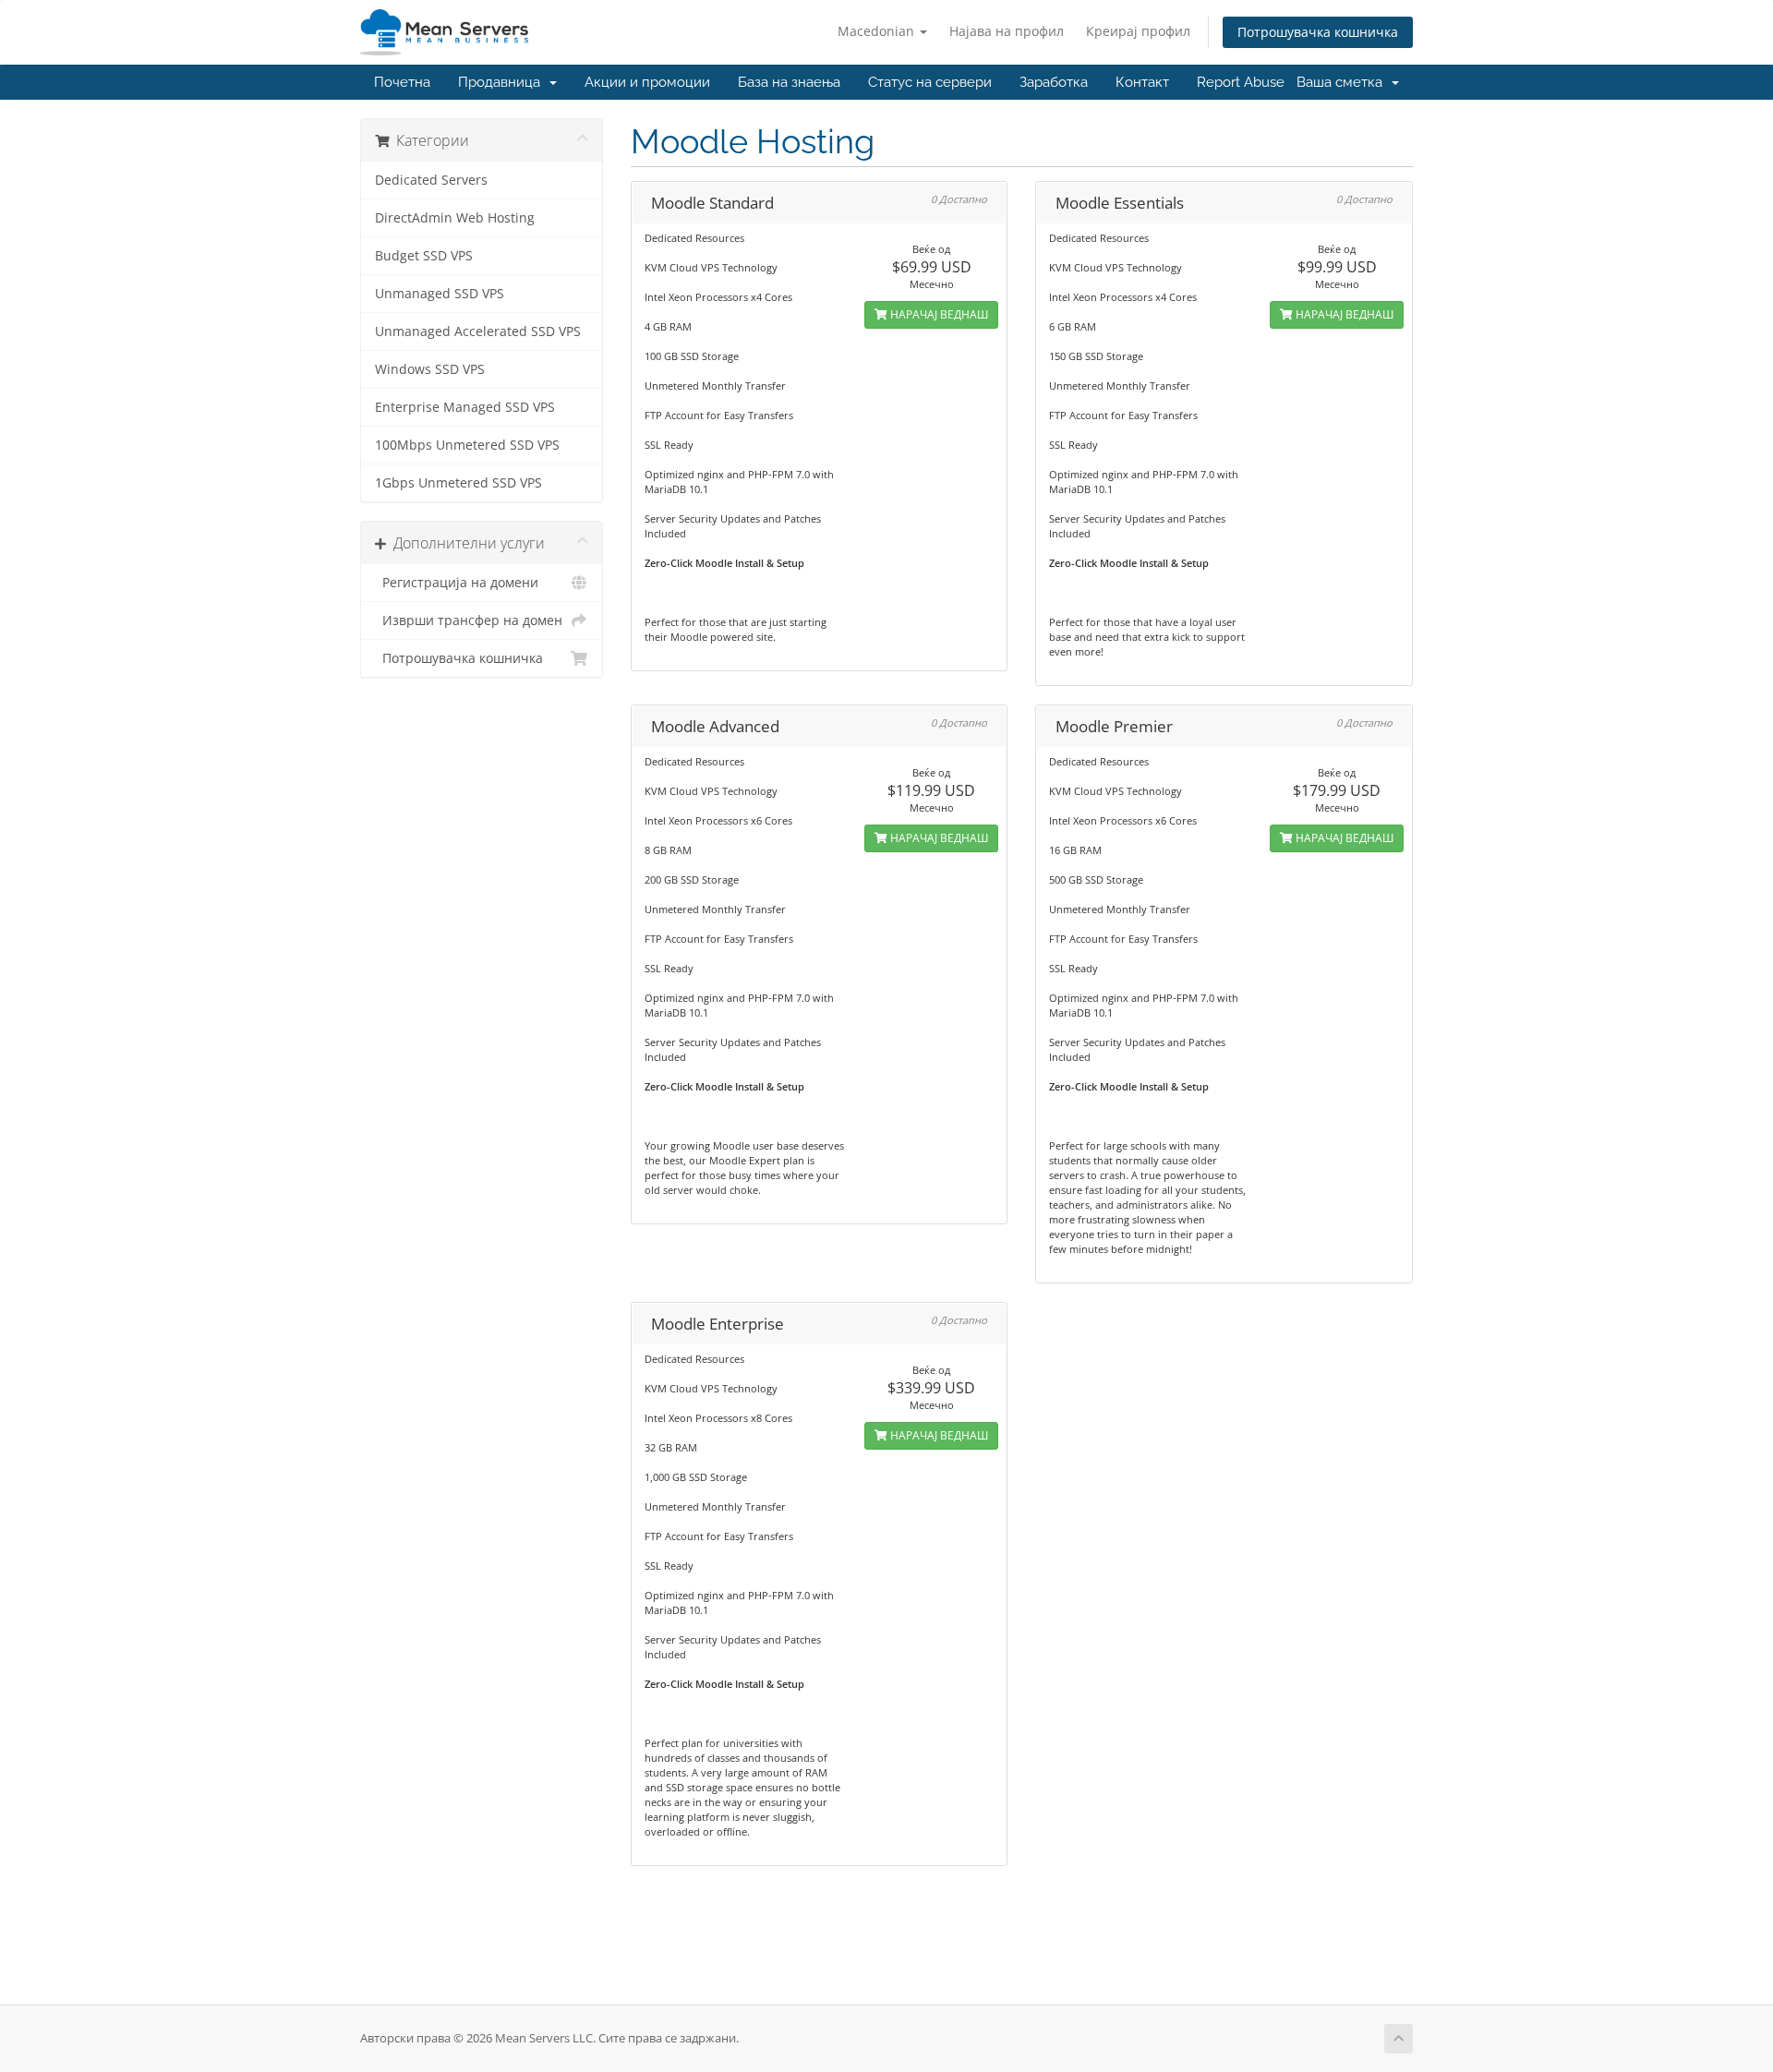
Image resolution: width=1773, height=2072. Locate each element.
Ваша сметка (1343, 82)
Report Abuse (1241, 82)
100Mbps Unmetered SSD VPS (467, 445)
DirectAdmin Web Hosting (455, 218)
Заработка (1054, 82)
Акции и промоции (647, 82)
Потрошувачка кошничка (1318, 32)
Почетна (402, 82)
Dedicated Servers (431, 180)
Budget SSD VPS (424, 256)
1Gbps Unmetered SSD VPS (458, 483)
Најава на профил (1007, 31)
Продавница (503, 82)
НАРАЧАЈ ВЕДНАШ (938, 314)
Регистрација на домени (457, 583)
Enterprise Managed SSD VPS (465, 407)
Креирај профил (1138, 31)
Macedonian (878, 31)
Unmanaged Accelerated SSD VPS (478, 331)
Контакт (1142, 82)
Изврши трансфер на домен (469, 620)
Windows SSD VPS (430, 369)
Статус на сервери (930, 82)
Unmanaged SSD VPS (440, 294)
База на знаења (789, 82)
